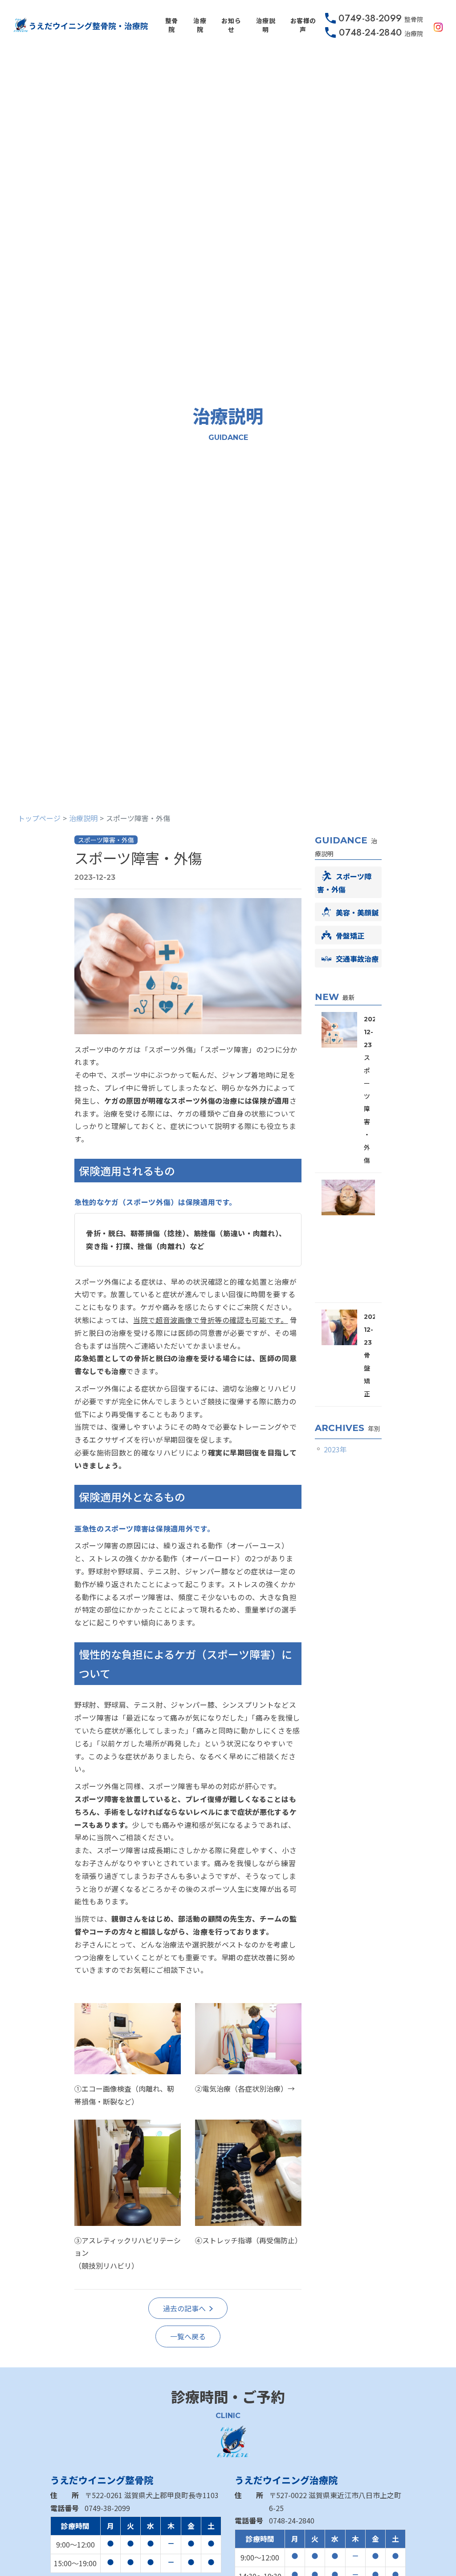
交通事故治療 (357, 959)
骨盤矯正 (350, 935)
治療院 (200, 25)
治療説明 (266, 25)
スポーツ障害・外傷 (138, 858)
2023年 (335, 1449)
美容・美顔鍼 (357, 912)
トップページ (39, 818)
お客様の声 (303, 25)
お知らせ (231, 25)
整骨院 (172, 25)
